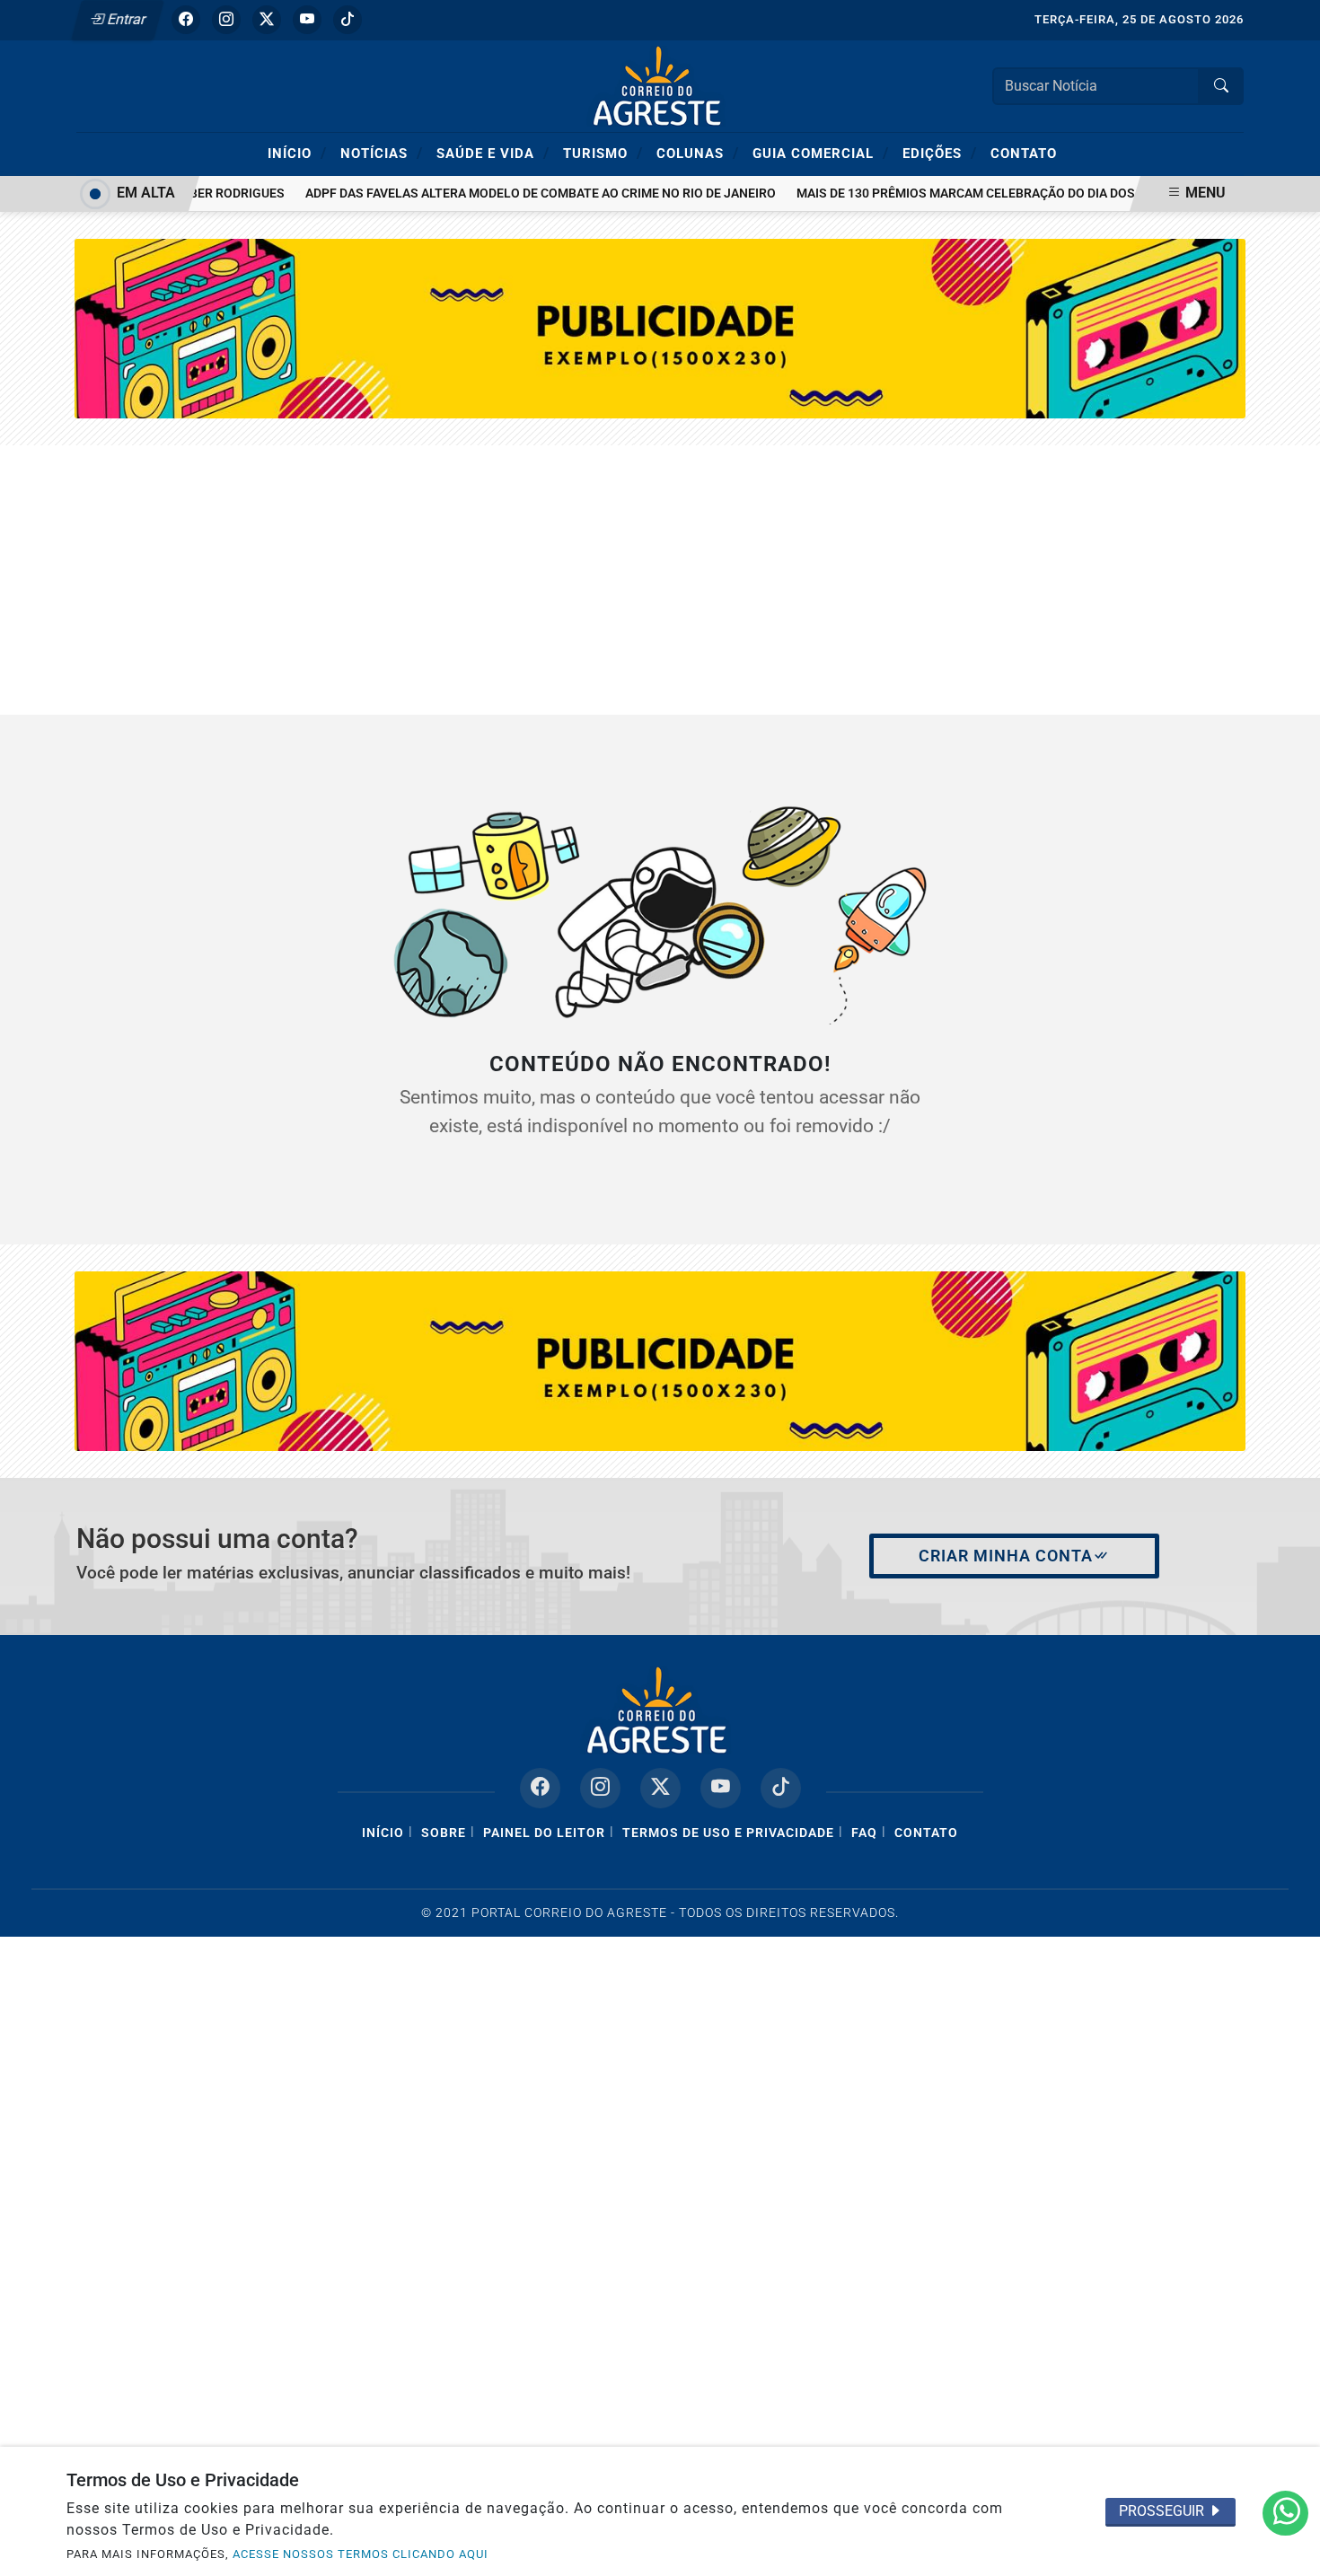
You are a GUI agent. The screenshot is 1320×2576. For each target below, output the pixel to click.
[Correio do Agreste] (660, 85)
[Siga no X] (267, 20)
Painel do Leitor (544, 1833)
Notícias (382, 153)
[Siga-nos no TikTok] (781, 1788)
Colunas (698, 153)
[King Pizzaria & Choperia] (660, 1360)
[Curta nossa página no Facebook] (540, 1788)
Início (297, 153)
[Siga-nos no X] (660, 1788)
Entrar (125, 19)
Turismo (603, 153)
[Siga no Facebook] (186, 20)
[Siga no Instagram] (226, 20)
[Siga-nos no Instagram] (600, 1788)
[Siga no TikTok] (348, 20)
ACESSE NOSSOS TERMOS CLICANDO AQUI (361, 2554)
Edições (940, 153)
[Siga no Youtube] (307, 20)
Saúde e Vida (493, 153)
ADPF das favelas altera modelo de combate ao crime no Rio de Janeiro (518, 193)
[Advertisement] (660, 580)
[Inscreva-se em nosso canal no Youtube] (721, 1788)
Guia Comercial (821, 153)
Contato (1024, 154)
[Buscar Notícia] (1221, 86)
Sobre (444, 1833)
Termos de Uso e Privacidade (728, 1833)
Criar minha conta (1006, 1556)
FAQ (864, 1833)
